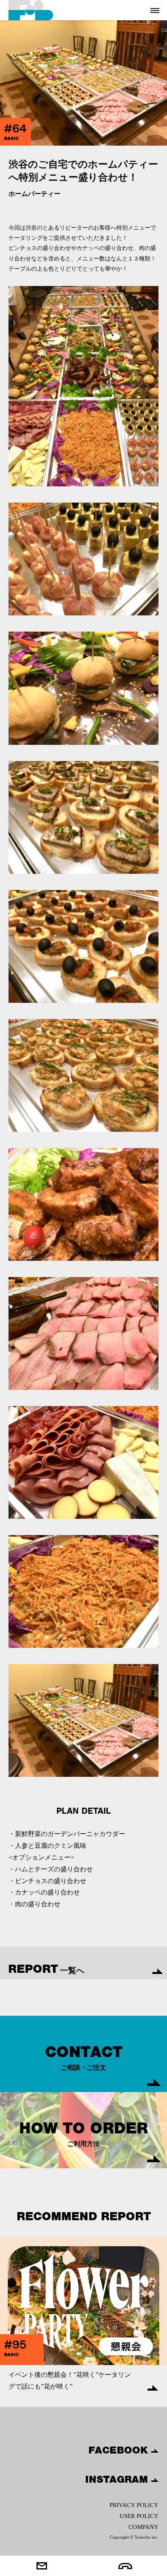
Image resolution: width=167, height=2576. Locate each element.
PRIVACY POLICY (134, 2505)
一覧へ (46, 1969)
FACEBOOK (120, 2450)
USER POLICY (139, 2516)
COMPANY (143, 2527)
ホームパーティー (34, 194)
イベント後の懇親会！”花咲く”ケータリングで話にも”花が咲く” (70, 2380)
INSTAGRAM (118, 2479)
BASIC (11, 138)
